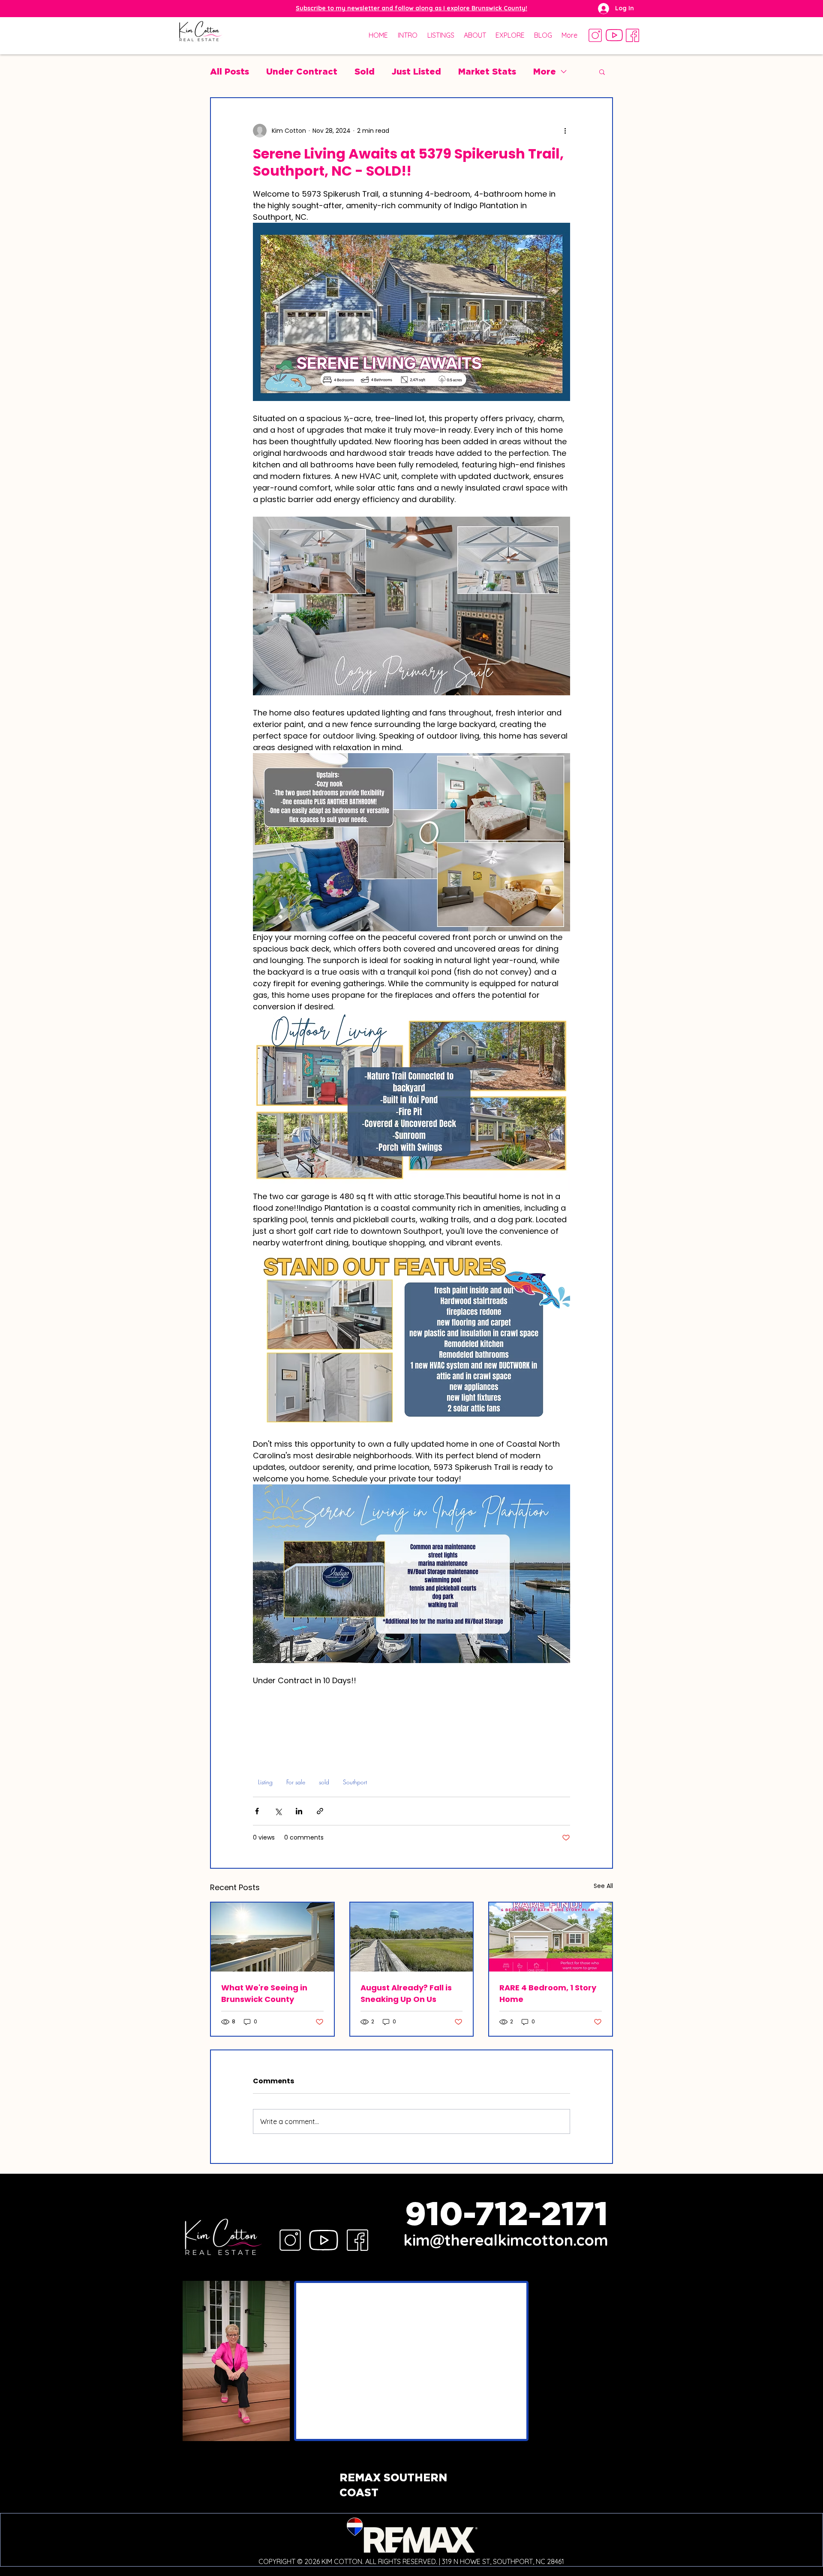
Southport (355, 1782)
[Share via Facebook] (257, 1811)
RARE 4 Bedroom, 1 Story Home (548, 1993)
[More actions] (565, 131)
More (545, 71)
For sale (296, 1782)
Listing (265, 1782)
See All (603, 1886)
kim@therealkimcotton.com (506, 2240)
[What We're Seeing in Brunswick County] (272, 1937)
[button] (411, 8)
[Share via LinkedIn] (299, 1811)
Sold (365, 71)
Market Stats (487, 71)
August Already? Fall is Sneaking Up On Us (406, 1993)
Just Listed (416, 71)
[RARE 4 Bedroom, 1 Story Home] (551, 1937)
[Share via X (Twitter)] (278, 1811)
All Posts (230, 71)
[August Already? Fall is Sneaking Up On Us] (412, 1937)
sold (324, 1782)
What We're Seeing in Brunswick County (264, 1993)
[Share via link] (320, 1811)
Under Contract (302, 71)
